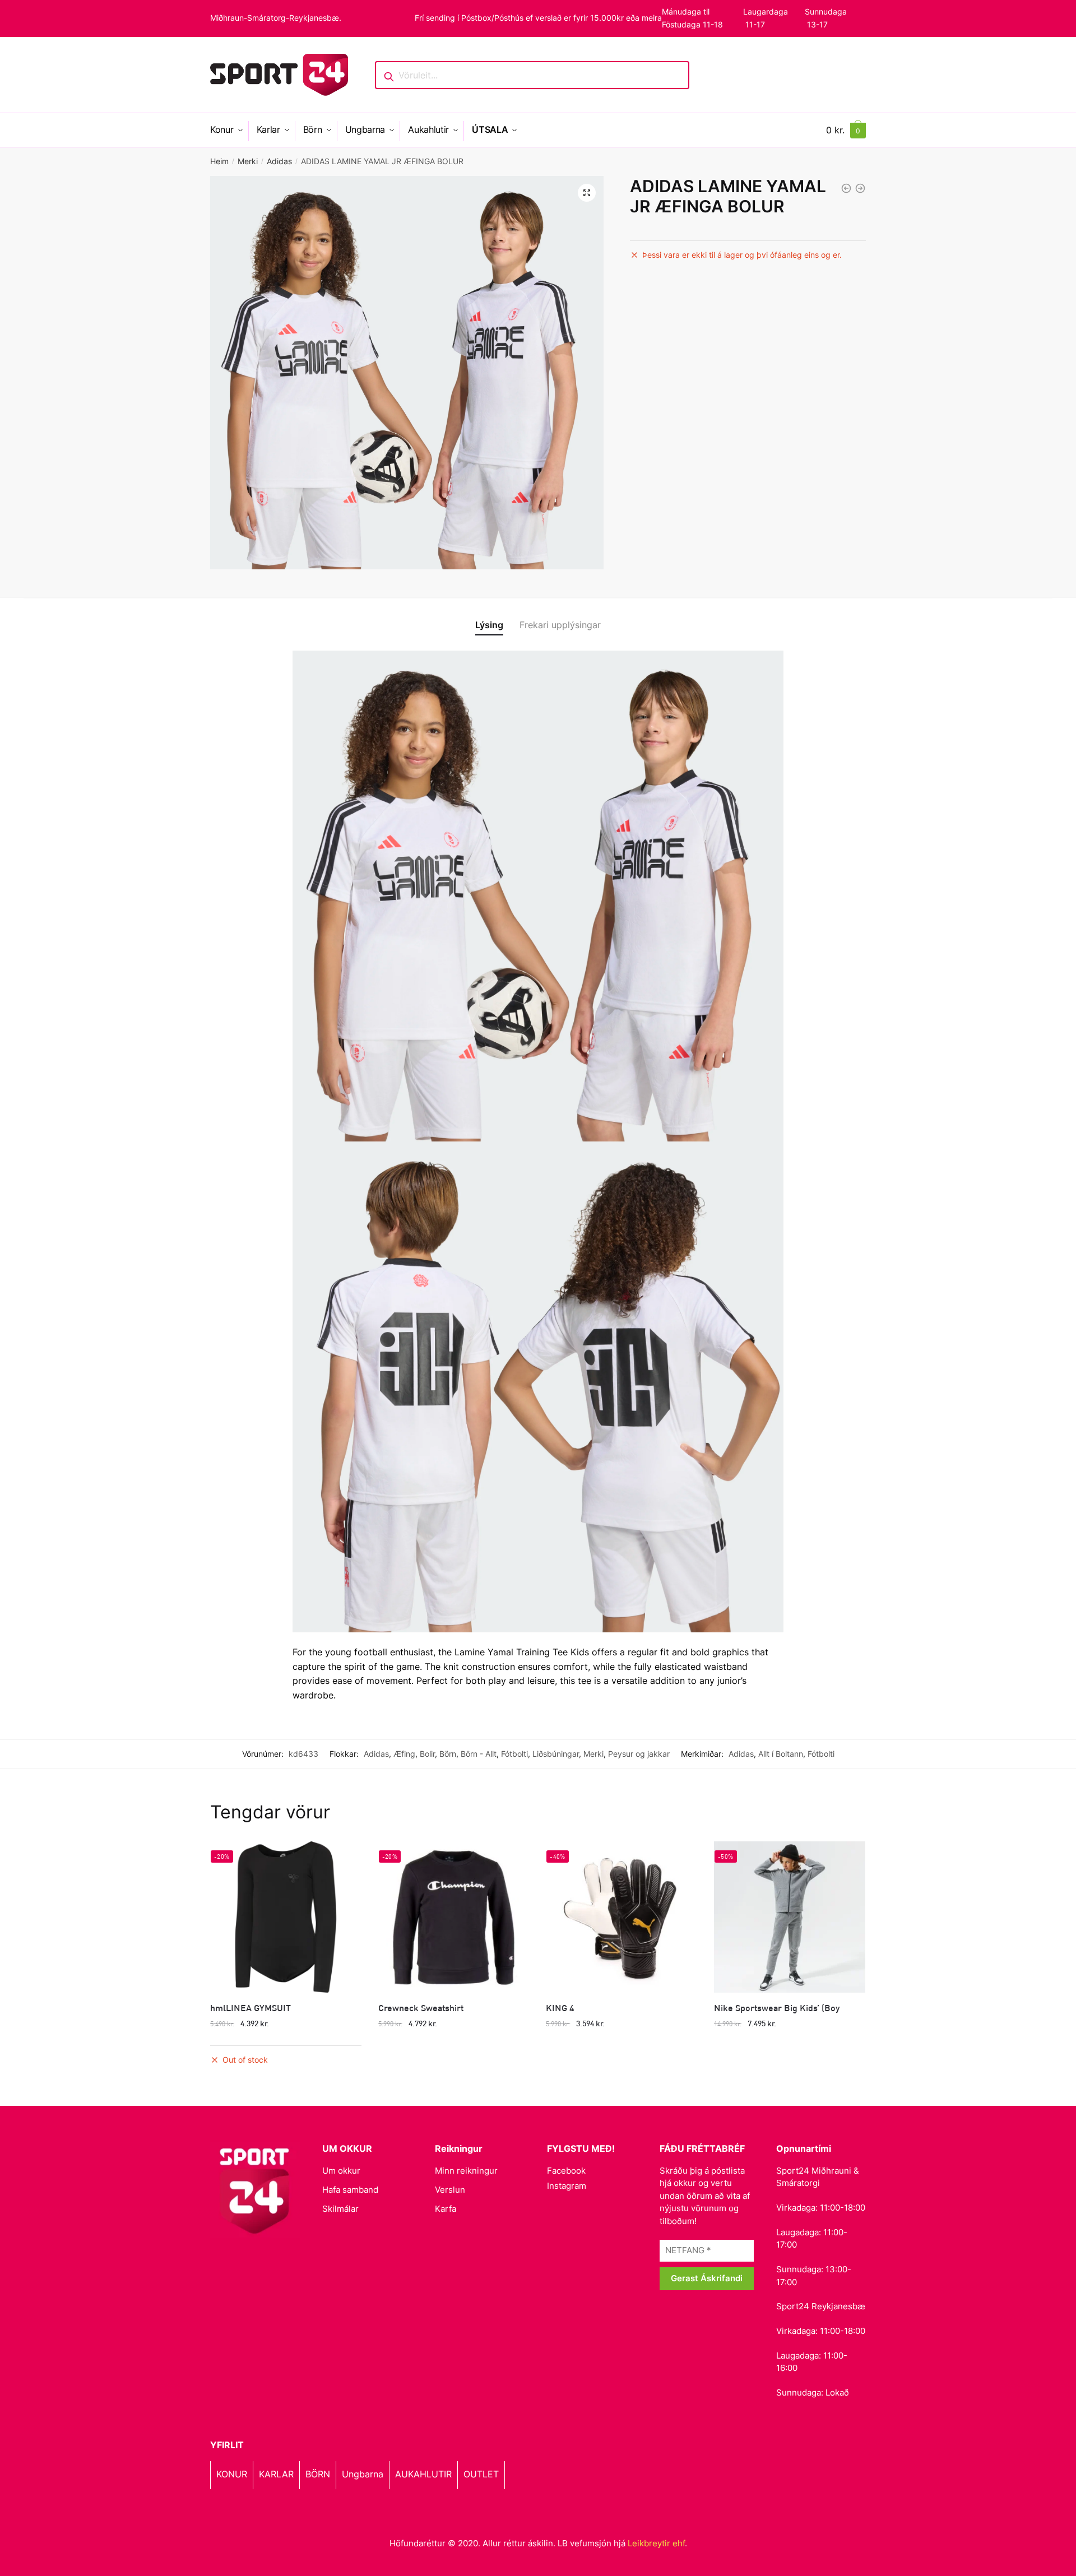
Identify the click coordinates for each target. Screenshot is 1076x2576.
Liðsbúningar (556, 1754)
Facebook (566, 2171)
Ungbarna (363, 2474)
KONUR (232, 2474)
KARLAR (276, 2474)
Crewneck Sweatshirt (421, 2008)
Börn (448, 1754)
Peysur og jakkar (639, 1754)
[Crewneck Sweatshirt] (454, 1917)
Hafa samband (350, 2190)
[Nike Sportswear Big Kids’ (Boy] (790, 1917)
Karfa (446, 2209)
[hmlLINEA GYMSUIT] (286, 1917)
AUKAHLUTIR (423, 2474)
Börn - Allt (479, 1754)
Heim (219, 161)
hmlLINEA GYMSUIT (251, 2008)
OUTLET (481, 2474)
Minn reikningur (466, 2171)
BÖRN (318, 2474)
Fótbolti (514, 1754)
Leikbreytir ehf (656, 2543)
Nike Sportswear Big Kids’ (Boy (777, 2008)
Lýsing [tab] (489, 625)
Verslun (450, 2190)
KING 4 (560, 2008)
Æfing (404, 1754)
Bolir (427, 1754)
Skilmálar (340, 2209)
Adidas (279, 161)
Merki (248, 161)
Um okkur (341, 2171)
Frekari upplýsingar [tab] (560, 625)
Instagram (567, 2186)
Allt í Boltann (781, 1754)
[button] (587, 193)
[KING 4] (622, 1917)
